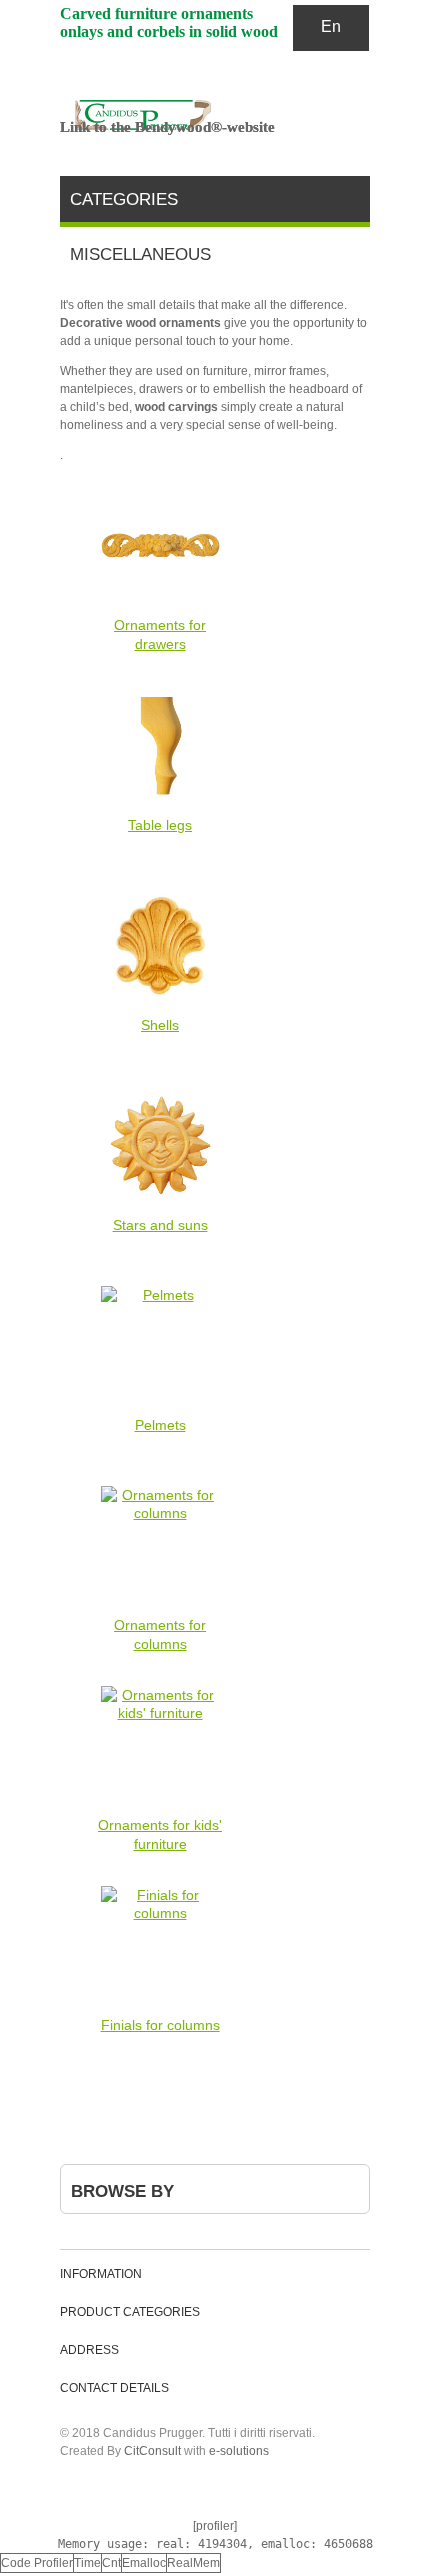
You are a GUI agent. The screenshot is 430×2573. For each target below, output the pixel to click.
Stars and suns (160, 1225)
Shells (160, 1025)
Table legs (160, 825)
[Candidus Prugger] (210, 114)
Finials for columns (160, 2025)
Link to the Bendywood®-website (167, 127)
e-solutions (239, 2451)
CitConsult (152, 2451)
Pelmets (160, 1425)
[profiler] (215, 2526)
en (331, 26)
